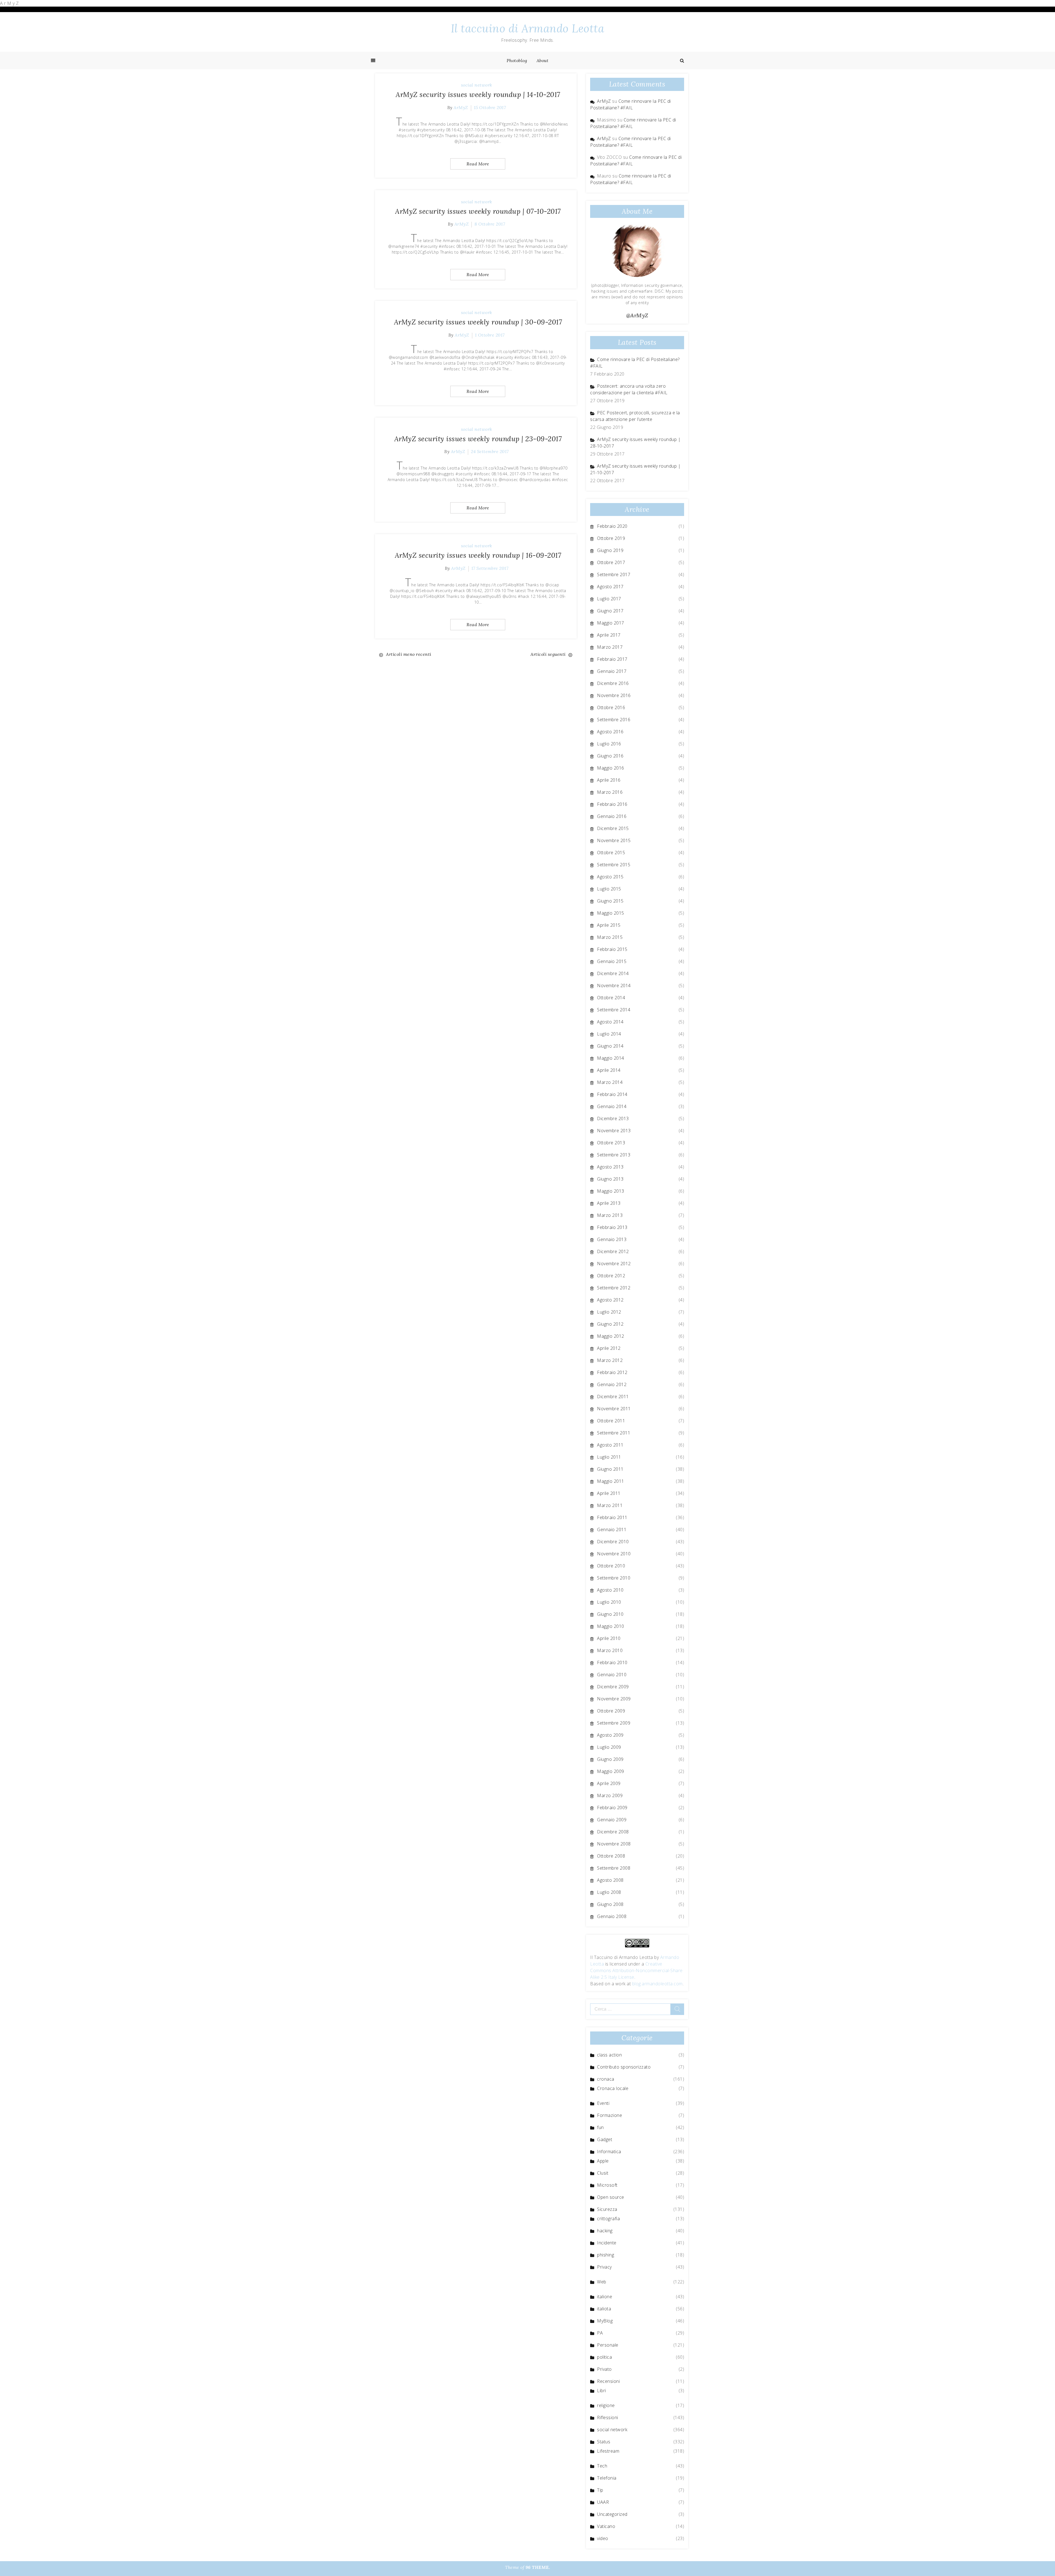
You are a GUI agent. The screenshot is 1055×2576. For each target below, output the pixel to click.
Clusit (603, 2173)
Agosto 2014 (610, 1022)
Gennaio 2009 (612, 1820)
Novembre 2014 (614, 986)
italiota (604, 2309)
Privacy (604, 2267)
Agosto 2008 (610, 1880)
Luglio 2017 (609, 599)
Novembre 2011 (614, 1409)
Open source (611, 2197)
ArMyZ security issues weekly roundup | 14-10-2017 (478, 95)
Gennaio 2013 (612, 1239)
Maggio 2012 (611, 1336)
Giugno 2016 (610, 756)
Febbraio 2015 (612, 949)
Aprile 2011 (609, 1493)
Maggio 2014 (611, 1058)
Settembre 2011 (614, 1433)
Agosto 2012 (610, 1300)
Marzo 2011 (610, 1505)
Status (604, 2442)
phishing (606, 2255)
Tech (602, 2466)
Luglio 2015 (609, 889)
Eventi (603, 2103)
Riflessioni (608, 2417)
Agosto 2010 (610, 1590)
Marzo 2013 (610, 1215)
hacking (605, 2231)
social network (477, 85)
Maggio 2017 (611, 623)
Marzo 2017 (610, 647)
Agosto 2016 (610, 732)
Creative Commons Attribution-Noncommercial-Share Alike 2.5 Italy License (636, 1970)
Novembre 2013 (614, 1131)
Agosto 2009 (610, 1735)
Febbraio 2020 (612, 526)
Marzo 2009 (610, 1795)
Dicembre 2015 (613, 828)
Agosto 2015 (610, 877)
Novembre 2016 (614, 695)
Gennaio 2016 (612, 816)
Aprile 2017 (609, 635)
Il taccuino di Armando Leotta (528, 28)
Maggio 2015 (611, 913)
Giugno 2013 (610, 1179)
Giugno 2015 (610, 901)
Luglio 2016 (609, 744)
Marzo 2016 (610, 792)
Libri (602, 2391)
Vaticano (606, 2526)
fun (600, 2127)
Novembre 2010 (614, 1554)
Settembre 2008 (614, 1868)
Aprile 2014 (609, 1070)
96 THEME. (538, 2567)
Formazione (610, 2115)
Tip (600, 2490)
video (603, 2538)
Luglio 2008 (609, 1892)
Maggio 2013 (611, 1191)
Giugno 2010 (610, 1614)
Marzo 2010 (610, 1650)
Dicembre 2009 (613, 1687)
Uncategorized (612, 2514)
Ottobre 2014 (611, 998)
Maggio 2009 (611, 1771)
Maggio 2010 (611, 1626)
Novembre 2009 (614, 1699)
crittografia (608, 2219)
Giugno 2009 (610, 1759)
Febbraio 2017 (612, 659)
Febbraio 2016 (612, 804)
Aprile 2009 (609, 1783)
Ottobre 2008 (611, 1856)
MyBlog (605, 2321)
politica (604, 2357)
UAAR (603, 2502)
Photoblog (517, 60)
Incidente (607, 2243)
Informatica (609, 2152)
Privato (604, 2369)
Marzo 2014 (610, 1082)
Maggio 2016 (611, 768)
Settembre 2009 (614, 1723)
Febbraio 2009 (612, 1808)
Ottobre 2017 (611, 562)
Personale (608, 2345)
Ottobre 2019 (611, 538)
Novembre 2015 (614, 840)
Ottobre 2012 (611, 1276)
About (543, 60)
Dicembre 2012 (613, 1251)
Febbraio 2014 (612, 1094)
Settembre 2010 (614, 1578)
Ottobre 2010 (611, 1566)
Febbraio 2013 (612, 1227)
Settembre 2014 (614, 1010)
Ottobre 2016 (611, 707)
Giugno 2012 (610, 1324)
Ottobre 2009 (611, 1711)
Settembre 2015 (614, 865)
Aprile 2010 (609, 1638)
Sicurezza (607, 2209)
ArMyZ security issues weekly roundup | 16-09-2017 (478, 555)
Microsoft (607, 2185)
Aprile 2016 (609, 780)
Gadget (605, 2139)
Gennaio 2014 (612, 1106)
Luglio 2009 (609, 1747)
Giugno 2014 (610, 1046)
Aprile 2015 (609, 925)
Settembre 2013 (614, 1155)
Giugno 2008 (610, 1904)
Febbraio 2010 (612, 1662)
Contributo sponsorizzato (624, 2067)
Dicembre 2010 (613, 1542)
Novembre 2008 (614, 1844)
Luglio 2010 (609, 1602)
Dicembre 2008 (613, 1832)
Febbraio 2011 (612, 1517)
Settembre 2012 (614, 1288)
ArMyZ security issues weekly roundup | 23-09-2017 (478, 439)
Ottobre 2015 (611, 853)
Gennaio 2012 (612, 1384)
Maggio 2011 (611, 1481)
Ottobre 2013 (611, 1143)
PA (600, 2333)
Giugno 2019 (610, 550)
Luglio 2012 (609, 1312)
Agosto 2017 (610, 587)
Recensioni (608, 2381)
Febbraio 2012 (612, 1372)
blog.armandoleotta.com (657, 1984)
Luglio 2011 (609, 1457)
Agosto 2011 (610, 1445)
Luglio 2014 (609, 1034)
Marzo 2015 (610, 937)
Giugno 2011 (610, 1469)
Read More (478, 164)
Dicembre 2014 (613, 973)
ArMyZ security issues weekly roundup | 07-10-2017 (478, 211)
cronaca (606, 2079)
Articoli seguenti (548, 654)
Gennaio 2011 (612, 1529)
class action (609, 2055)
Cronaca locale (613, 2088)
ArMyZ (461, 107)
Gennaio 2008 (612, 1916)
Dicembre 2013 (613, 1118)
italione (605, 2297)
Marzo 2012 (610, 1360)
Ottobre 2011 (611, 1421)
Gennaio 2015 (612, 961)
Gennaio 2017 (612, 671)
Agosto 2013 (610, 1167)
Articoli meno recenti (409, 654)
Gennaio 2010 (612, 1675)
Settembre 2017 (614, 574)
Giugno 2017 (610, 611)
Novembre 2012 (614, 1264)
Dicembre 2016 (613, 683)
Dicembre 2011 (613, 1397)
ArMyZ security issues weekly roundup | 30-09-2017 (478, 322)
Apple (603, 2161)
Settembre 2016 (614, 720)
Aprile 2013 (609, 1203)
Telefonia (607, 2478)
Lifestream (608, 2451)
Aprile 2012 (609, 1348)
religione (606, 2405)
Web (602, 2282)
